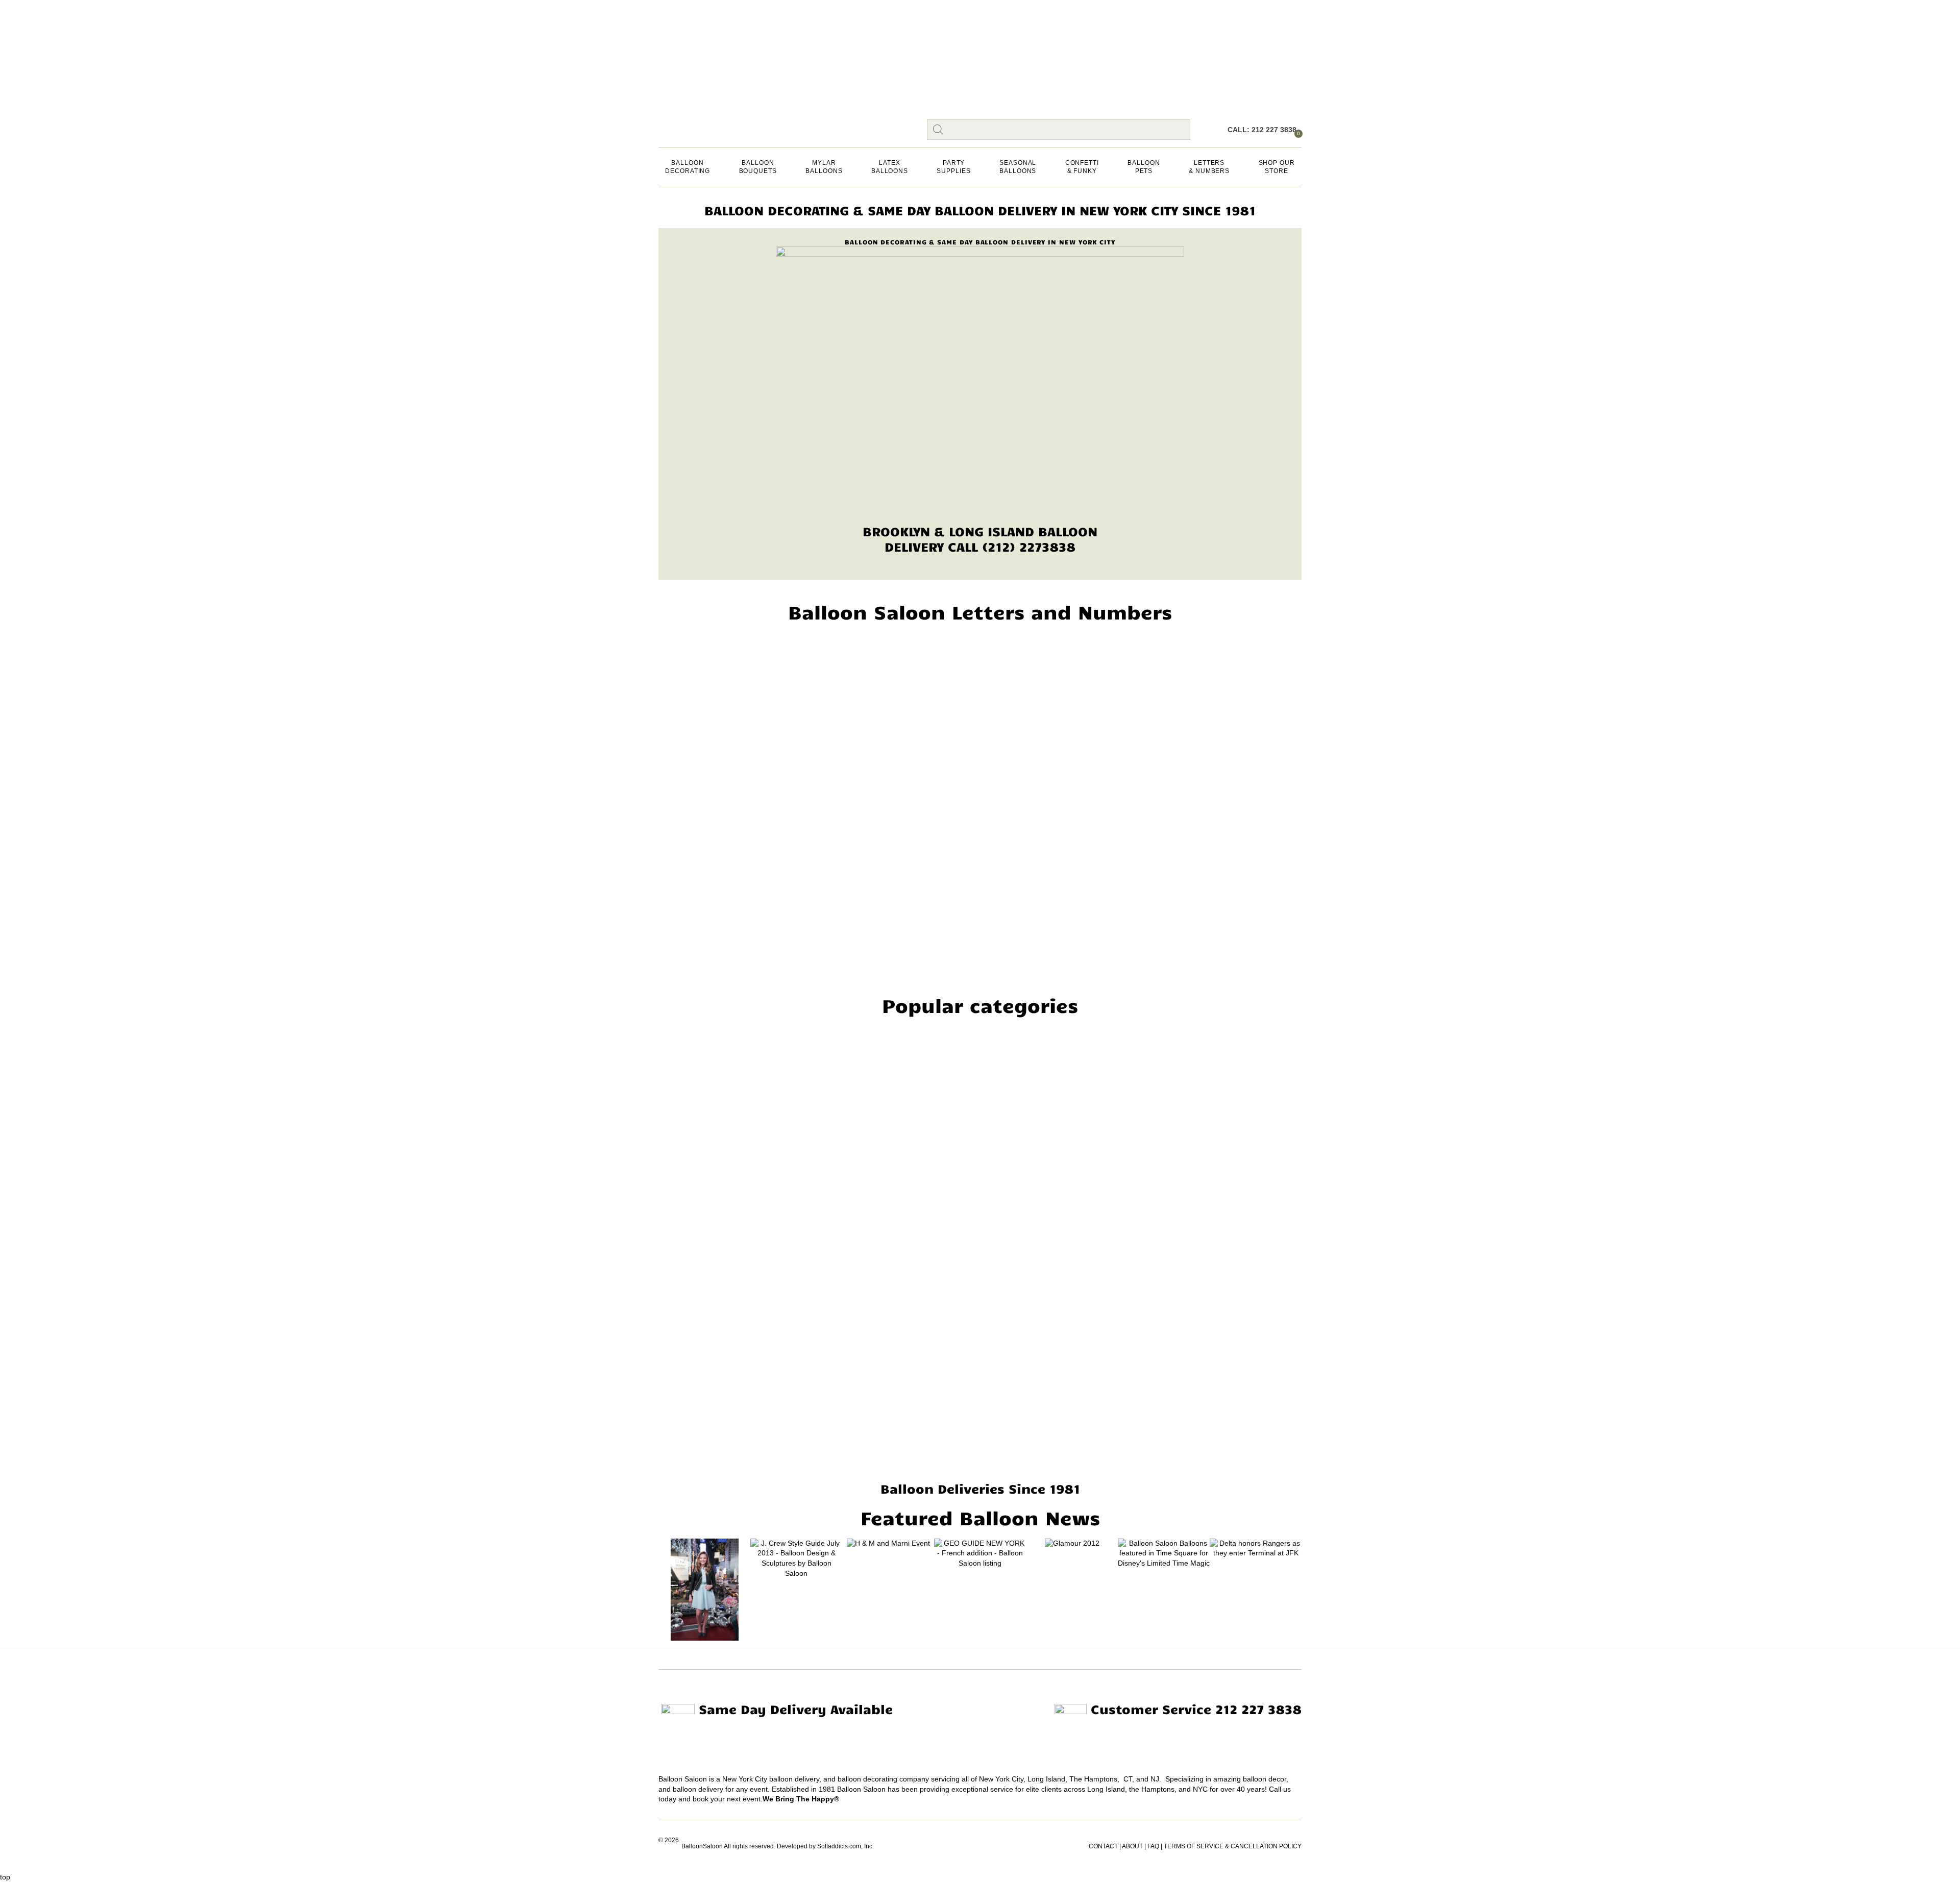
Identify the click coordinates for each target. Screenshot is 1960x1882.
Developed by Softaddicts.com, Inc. (825, 1846)
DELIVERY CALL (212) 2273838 (980, 546)
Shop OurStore (1277, 167)
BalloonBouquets (758, 167)
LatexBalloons (890, 167)
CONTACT (1103, 1846)
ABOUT (1132, 1846)
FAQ (1153, 1846)
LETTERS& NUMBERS (1209, 167)
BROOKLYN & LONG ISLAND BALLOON (980, 531)
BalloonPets (1144, 167)
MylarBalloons (824, 167)
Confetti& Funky (1082, 167)
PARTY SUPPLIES (953, 167)
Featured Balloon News (980, 1517)
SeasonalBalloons (1018, 167)
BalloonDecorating (688, 167)
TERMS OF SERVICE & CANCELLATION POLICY (1233, 1846)
